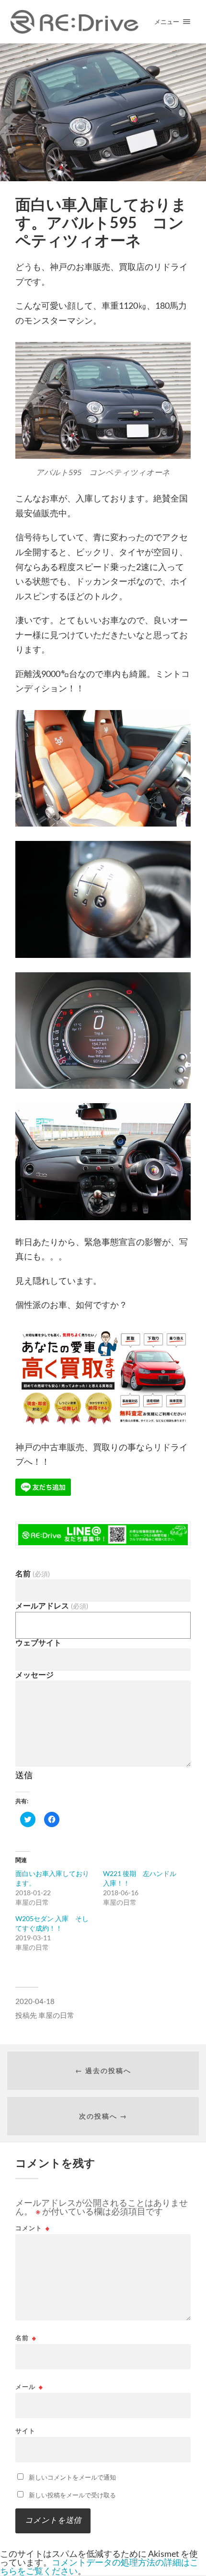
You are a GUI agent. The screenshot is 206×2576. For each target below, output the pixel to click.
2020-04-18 (35, 2001)
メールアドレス (51, 1606)
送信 (24, 1775)
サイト (25, 2431)
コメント (33, 2228)
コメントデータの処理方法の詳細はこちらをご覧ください (99, 2566)
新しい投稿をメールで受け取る (72, 2495)
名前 (32, 1574)
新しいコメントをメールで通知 (72, 2477)
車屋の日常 (56, 2015)
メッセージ (34, 1675)
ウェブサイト (38, 1643)
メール (29, 2387)
